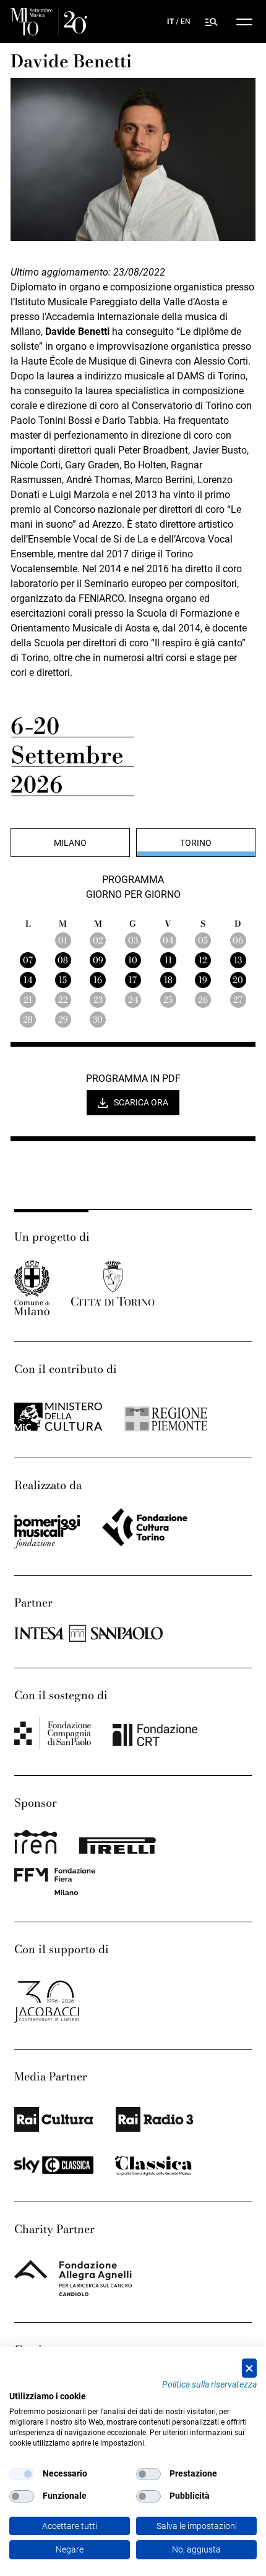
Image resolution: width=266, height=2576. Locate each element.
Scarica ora (141, 1102)
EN (186, 22)
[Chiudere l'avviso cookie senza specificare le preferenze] (249, 2368)
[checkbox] (22, 2474)
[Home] (49, 22)
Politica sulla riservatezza (209, 2384)
